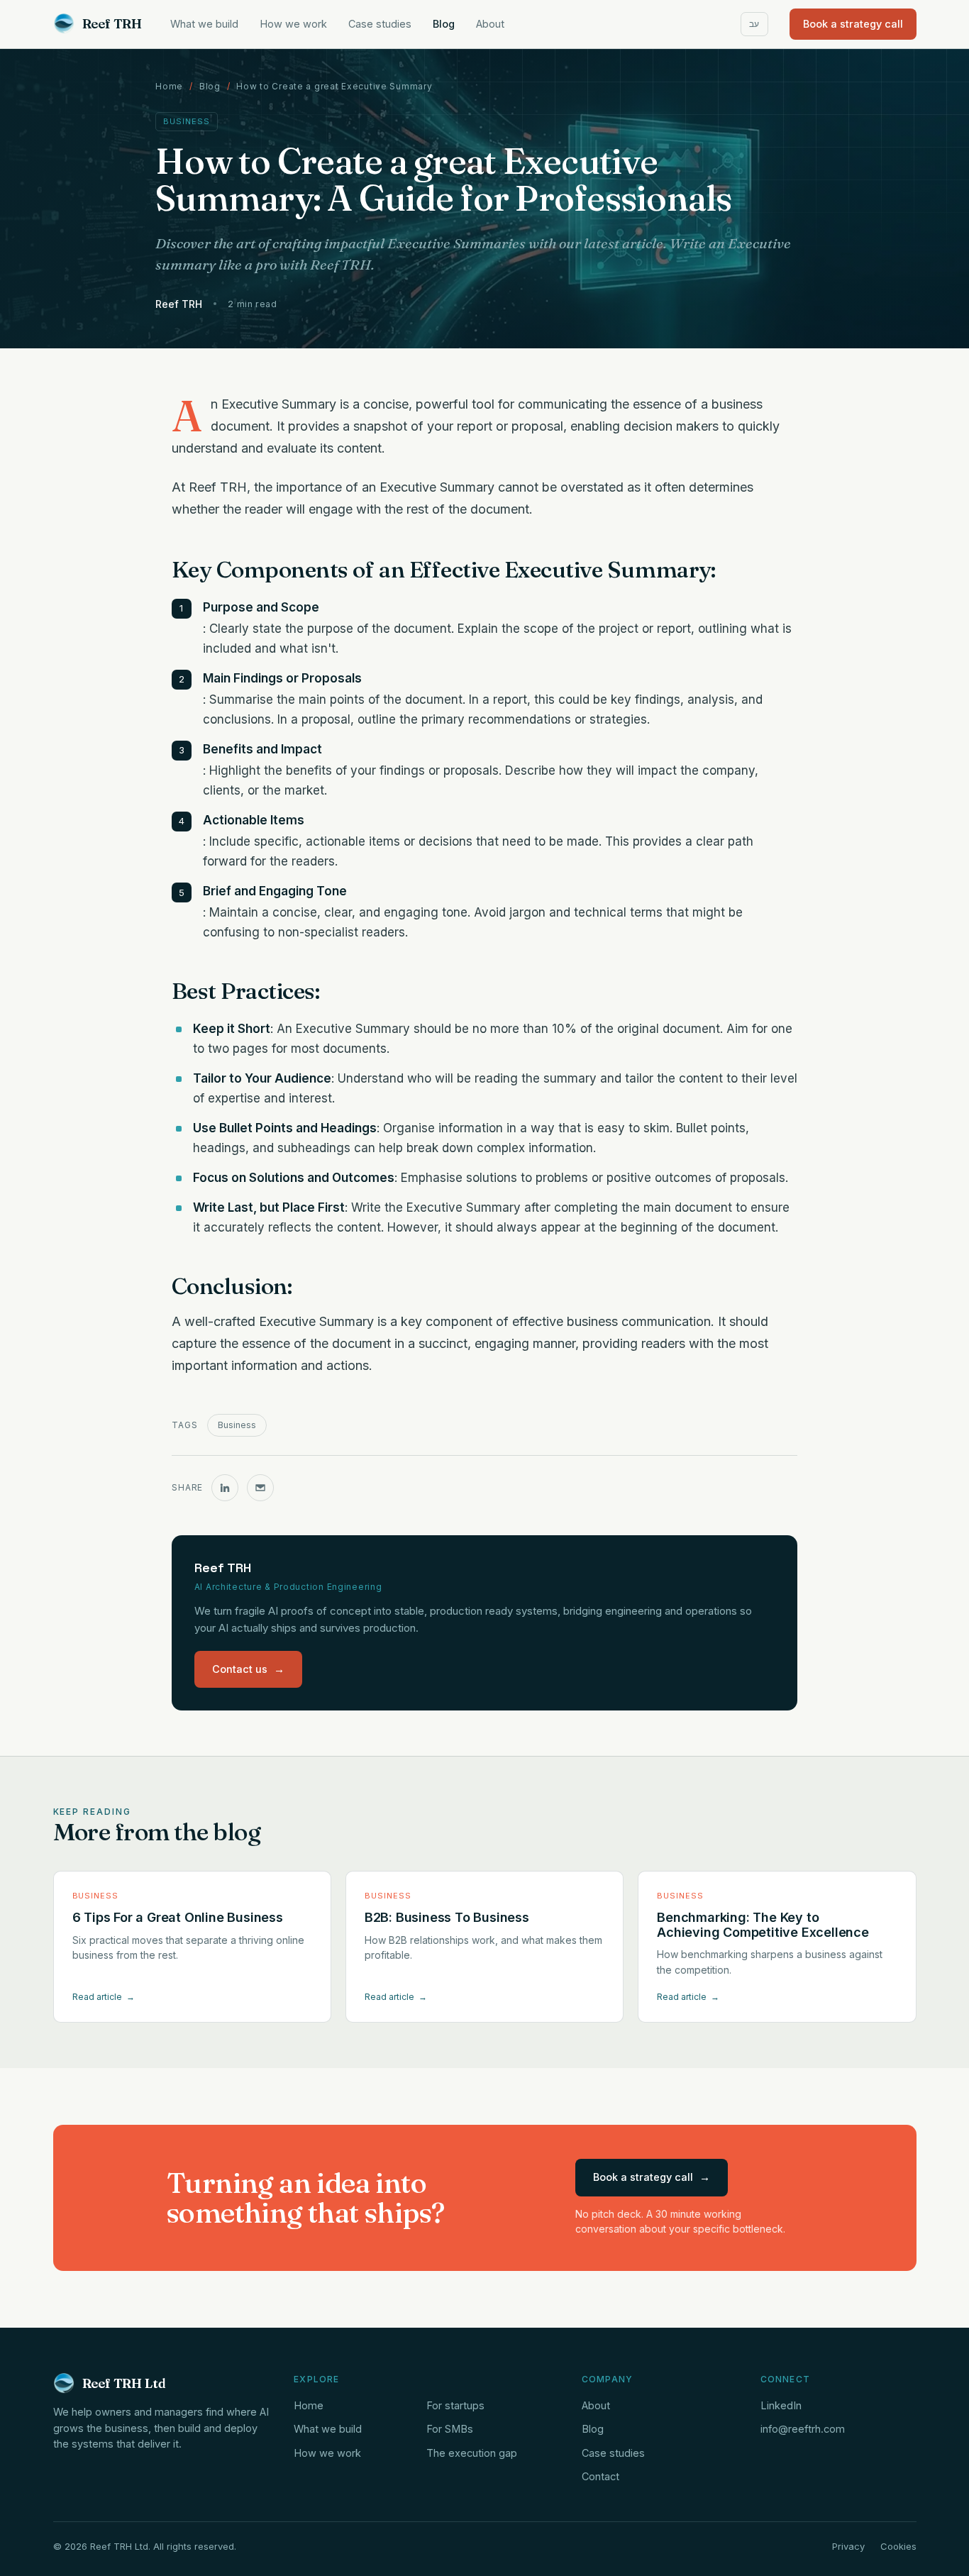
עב (754, 24)
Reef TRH (112, 24)
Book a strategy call (853, 24)
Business (237, 1425)
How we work (293, 24)
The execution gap (472, 2453)
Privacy (848, 2546)
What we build (204, 24)
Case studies (380, 24)
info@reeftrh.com (803, 2429)
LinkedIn (781, 2405)
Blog (444, 24)
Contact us (248, 1669)
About (490, 24)
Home (169, 86)
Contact (600, 2476)
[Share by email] (260, 1488)
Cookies (898, 2546)
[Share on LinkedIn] (225, 1488)
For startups (455, 2405)
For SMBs (450, 2429)
